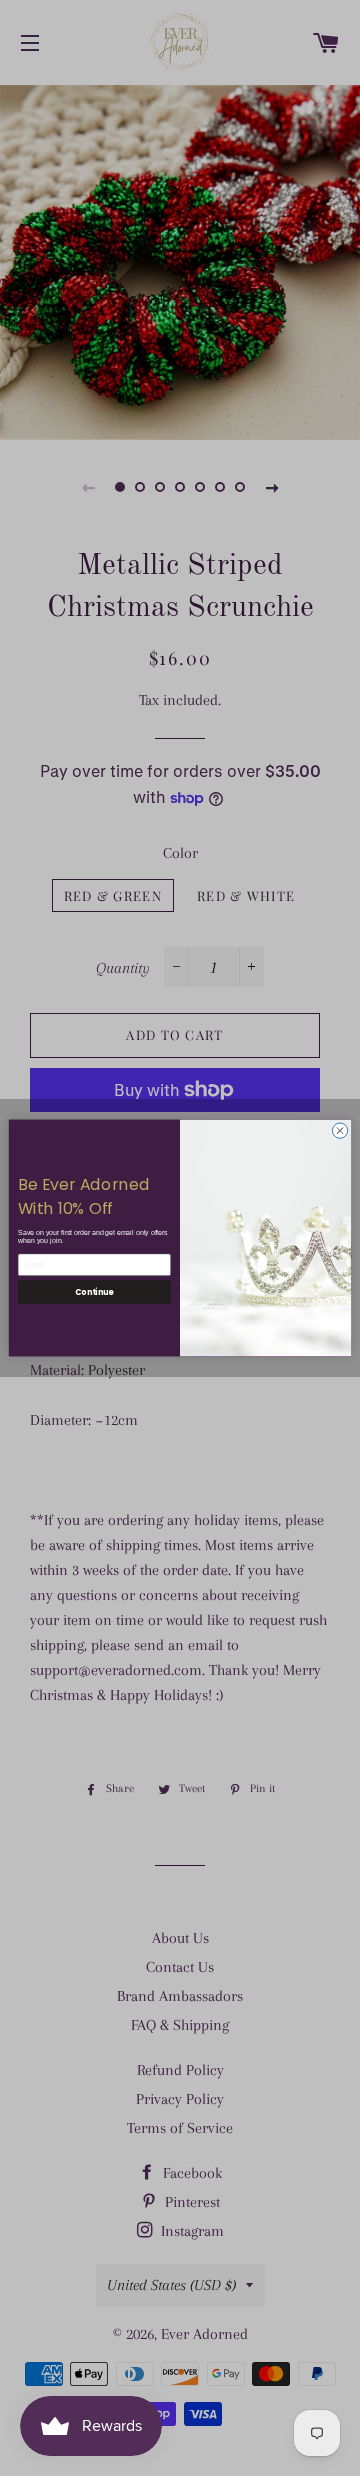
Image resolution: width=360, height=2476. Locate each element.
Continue (94, 1291)
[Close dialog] (339, 1130)
